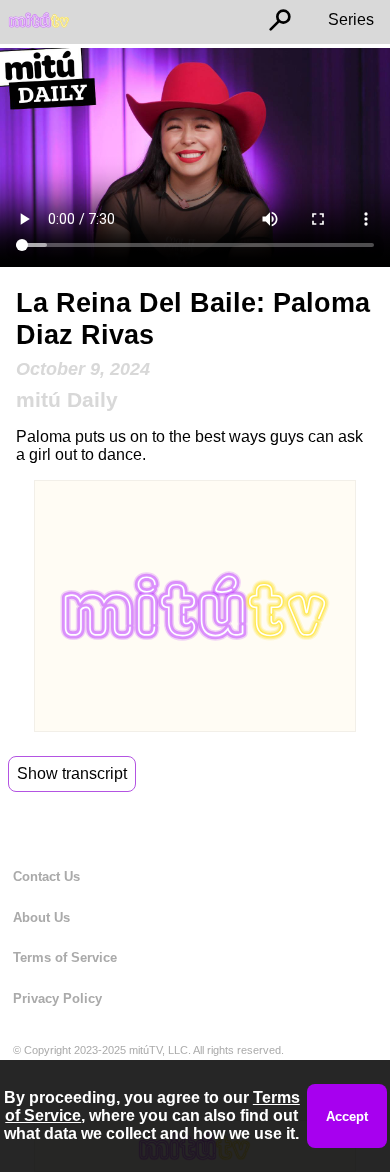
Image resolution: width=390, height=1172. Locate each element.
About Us (41, 917)
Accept (347, 1116)
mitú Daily (67, 399)
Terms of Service (65, 957)
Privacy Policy (57, 998)
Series (351, 19)
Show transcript (72, 773)
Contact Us (46, 876)
